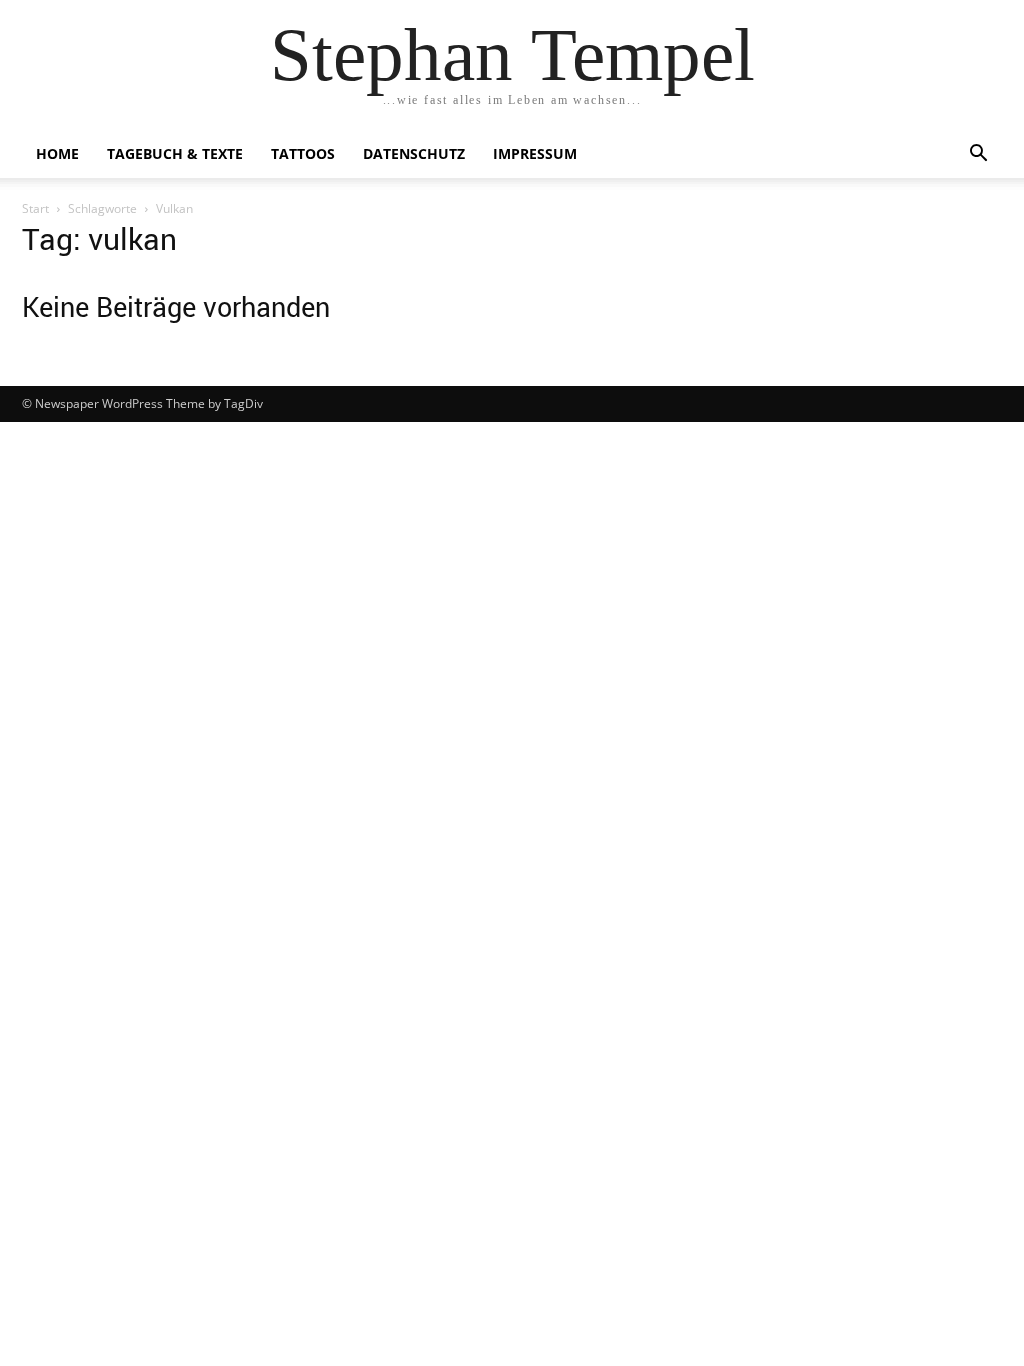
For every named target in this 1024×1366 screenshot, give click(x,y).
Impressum (535, 153)
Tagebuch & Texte (175, 153)
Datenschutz (414, 153)
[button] (978, 155)
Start (35, 208)
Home (57, 153)
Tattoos (303, 153)
